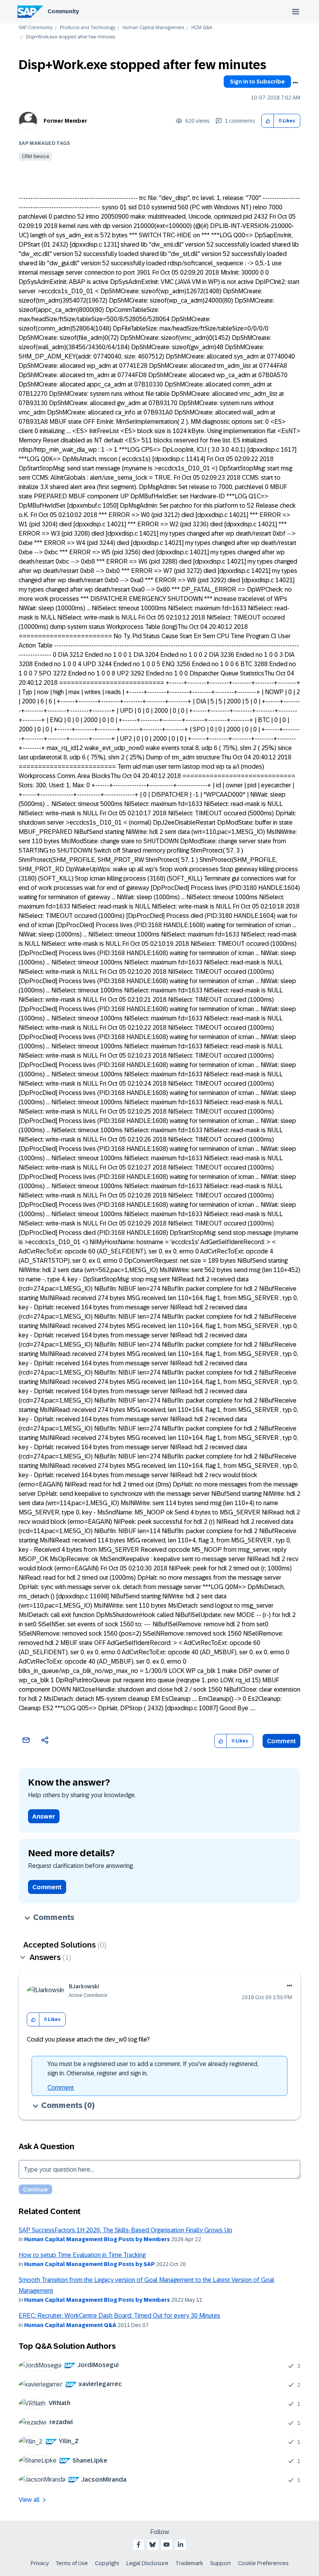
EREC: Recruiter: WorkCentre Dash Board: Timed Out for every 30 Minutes (119, 2316)
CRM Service (35, 157)
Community (63, 11)
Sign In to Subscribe (257, 82)
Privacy (40, 2563)
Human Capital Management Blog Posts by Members (97, 2239)
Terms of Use (72, 2563)
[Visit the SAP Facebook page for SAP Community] (138, 2545)
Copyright (107, 2563)
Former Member (65, 121)
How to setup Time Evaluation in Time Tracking (82, 2255)
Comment (281, 1741)
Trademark (189, 2563)
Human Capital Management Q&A (70, 2325)
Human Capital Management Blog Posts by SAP (89, 2264)
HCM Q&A (202, 28)
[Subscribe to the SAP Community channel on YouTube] (167, 2545)
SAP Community (36, 28)
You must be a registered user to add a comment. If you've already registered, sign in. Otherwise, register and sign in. (153, 2069)
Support (221, 2563)
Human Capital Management (153, 28)
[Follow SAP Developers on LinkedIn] (181, 2545)
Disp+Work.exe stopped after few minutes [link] (70, 37)
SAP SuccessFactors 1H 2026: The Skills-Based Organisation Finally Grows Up (125, 2230)
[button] (268, 121)
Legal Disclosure (147, 2563)
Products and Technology (88, 28)
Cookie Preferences (263, 2563)
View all (29, 2500)
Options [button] (295, 83)
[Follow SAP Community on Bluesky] (152, 2545)
